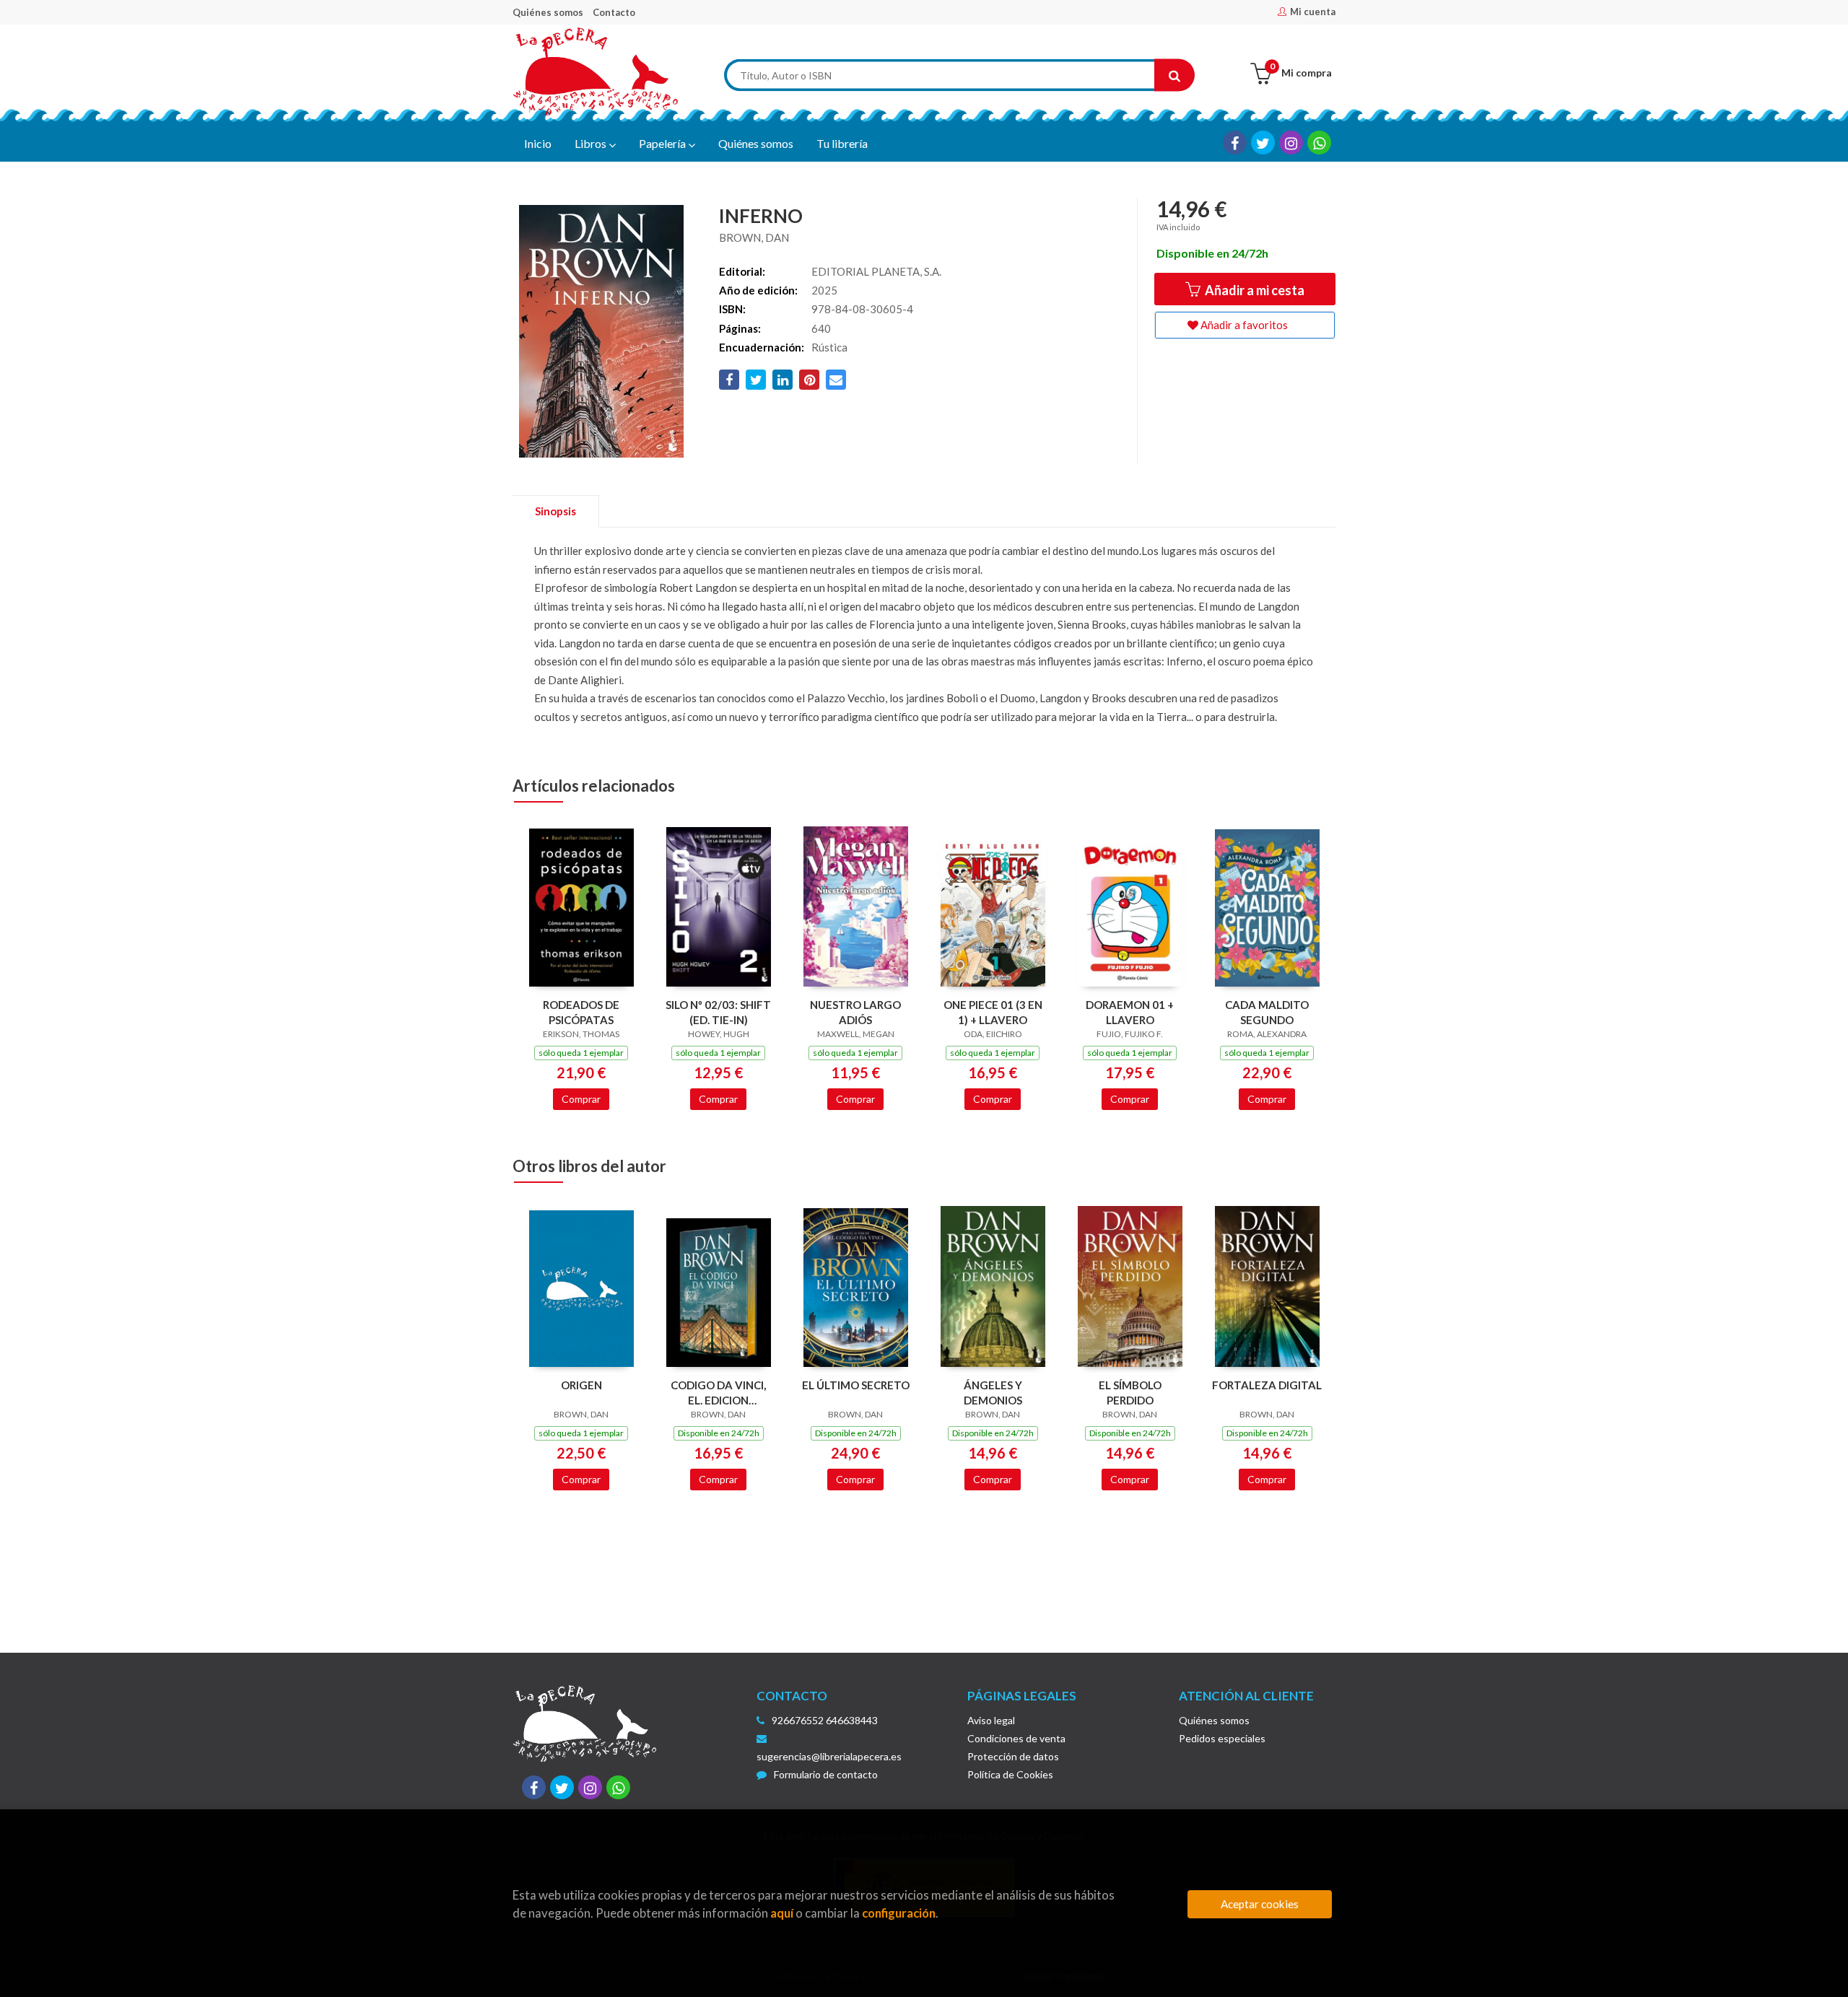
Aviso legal (991, 1720)
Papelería (663, 143)
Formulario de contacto (826, 1774)
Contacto (614, 12)
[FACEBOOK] (1235, 143)
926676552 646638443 (825, 1720)
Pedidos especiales (1222, 1738)
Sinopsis (555, 511)
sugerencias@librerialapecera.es (829, 1756)
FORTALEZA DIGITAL (1267, 1385)
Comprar (581, 1099)
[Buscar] (1174, 75)
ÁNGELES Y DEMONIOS (993, 1393)
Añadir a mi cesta (1254, 290)
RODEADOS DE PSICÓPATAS (581, 1012)
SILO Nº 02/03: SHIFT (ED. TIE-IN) (718, 1012)
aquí (782, 1913)
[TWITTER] (1263, 143)
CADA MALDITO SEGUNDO (1267, 1012)
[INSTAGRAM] (1291, 143)
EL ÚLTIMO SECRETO (856, 1385)
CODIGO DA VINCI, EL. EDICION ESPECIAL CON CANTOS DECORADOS (718, 1393)
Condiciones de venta (1016, 1738)
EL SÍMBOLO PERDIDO (1130, 1393)
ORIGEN (581, 1385)
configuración (899, 1913)
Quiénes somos (548, 12)
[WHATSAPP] (1319, 143)
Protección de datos (1013, 1756)
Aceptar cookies (1260, 1904)
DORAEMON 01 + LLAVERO (1130, 1012)
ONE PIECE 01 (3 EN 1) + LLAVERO (993, 1012)
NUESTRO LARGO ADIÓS (855, 1012)
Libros (592, 143)
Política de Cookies (1010, 1774)
